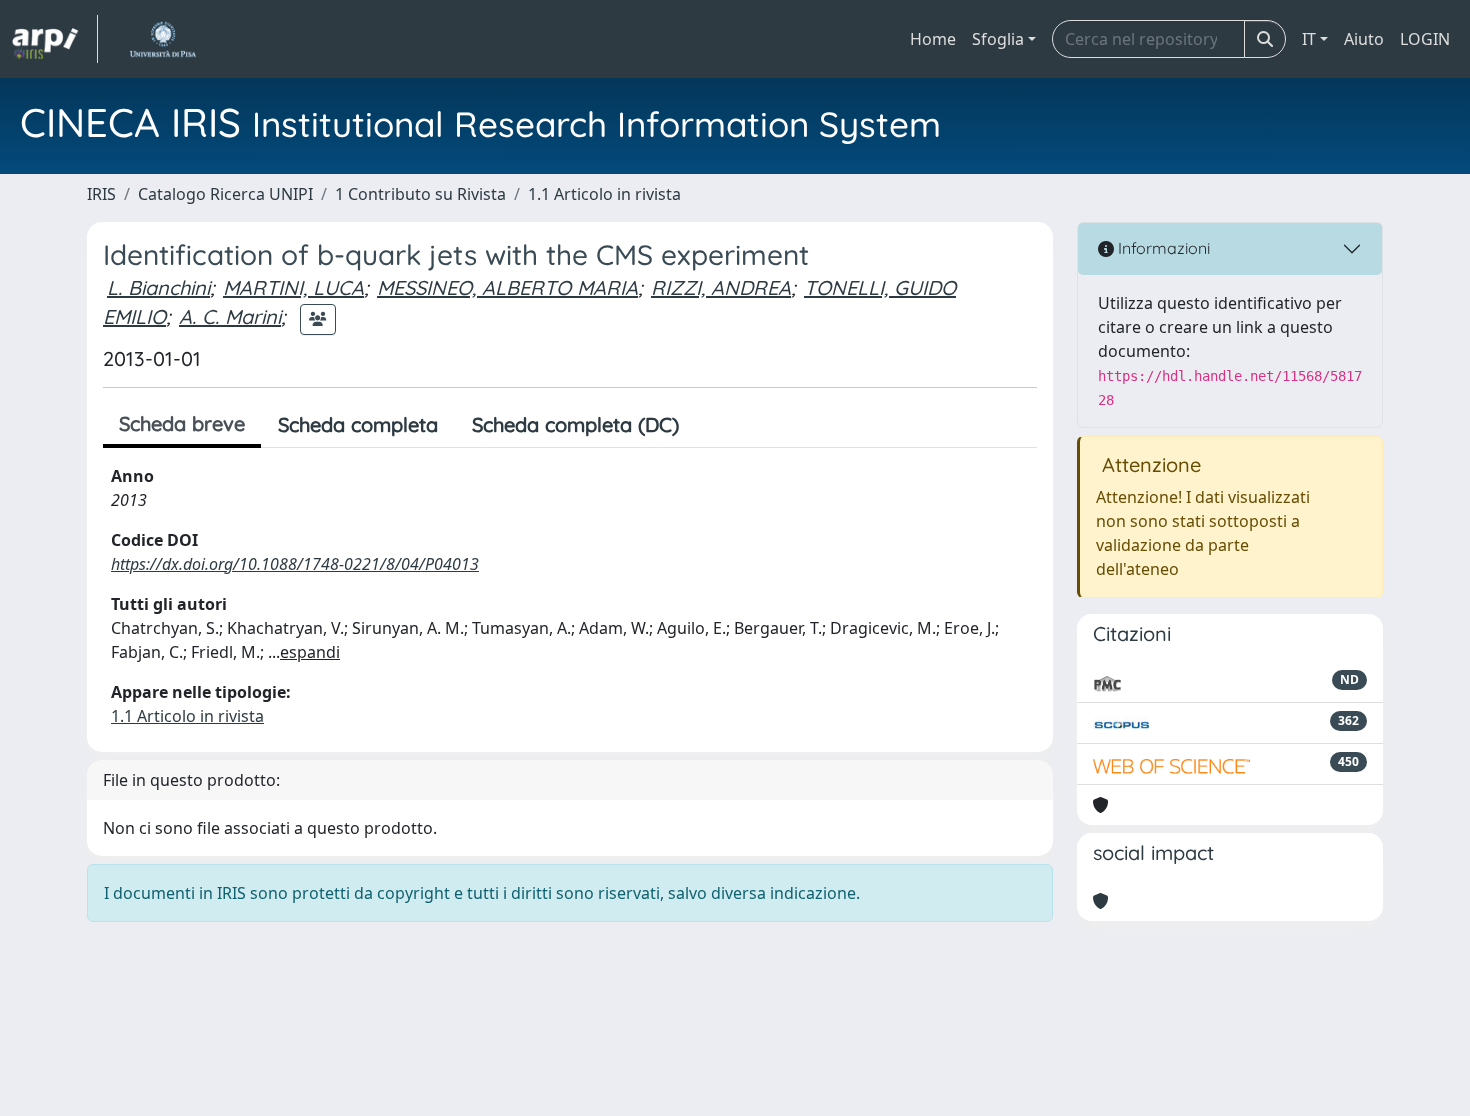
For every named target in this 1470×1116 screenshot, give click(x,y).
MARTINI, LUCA (293, 287)
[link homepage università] (162, 39)
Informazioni (1162, 248)
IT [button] (1309, 39)
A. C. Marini (230, 316)
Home (933, 39)
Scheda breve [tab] (182, 423)
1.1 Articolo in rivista (604, 194)
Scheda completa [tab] (358, 424)
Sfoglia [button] (998, 39)
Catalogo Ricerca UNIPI (225, 194)
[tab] (713, 425)
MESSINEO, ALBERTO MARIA (507, 287)
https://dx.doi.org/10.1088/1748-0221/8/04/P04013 (295, 564)
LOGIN (1425, 39)
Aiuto (1364, 39)
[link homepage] (55, 39)
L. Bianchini (158, 287)
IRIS (101, 194)
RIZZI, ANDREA (721, 287)
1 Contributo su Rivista (420, 194)
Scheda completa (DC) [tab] (575, 424)
